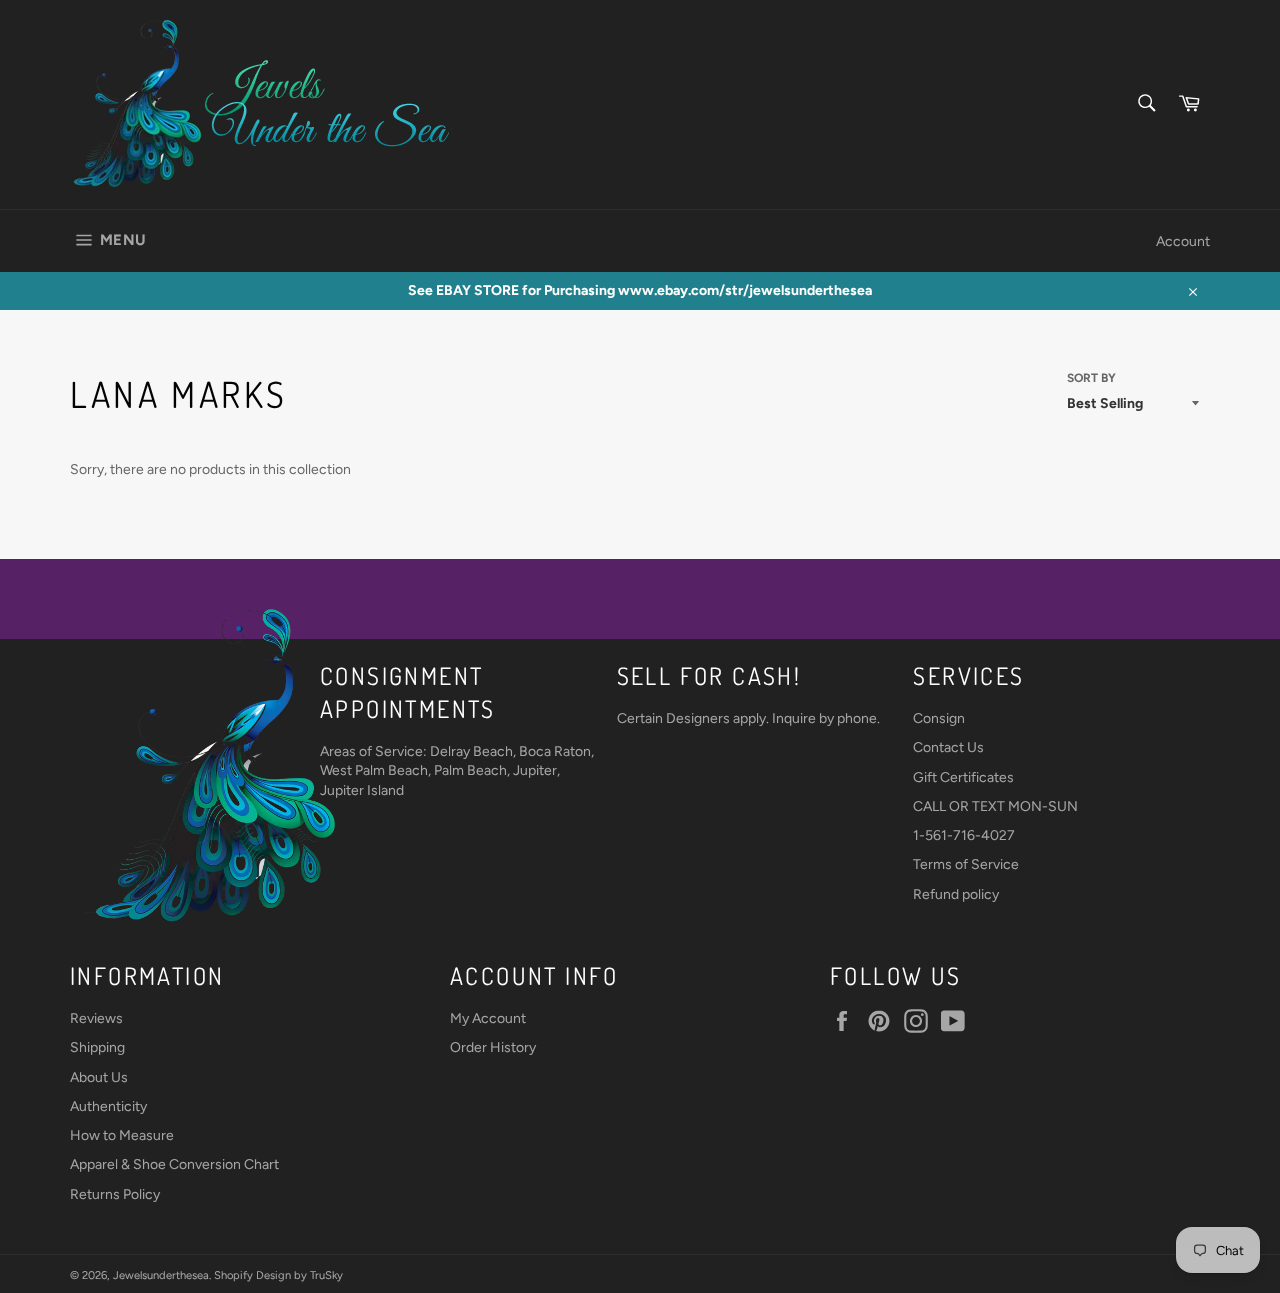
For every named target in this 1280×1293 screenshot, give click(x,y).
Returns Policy (115, 1194)
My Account (488, 1018)
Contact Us (948, 747)
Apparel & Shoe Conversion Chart (174, 1164)
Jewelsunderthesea (161, 1275)
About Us (99, 1077)
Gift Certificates (963, 777)
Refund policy (956, 894)
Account (1183, 241)
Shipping (97, 1047)
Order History (493, 1047)
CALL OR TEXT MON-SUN (995, 806)
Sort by (1091, 378)
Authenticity (108, 1106)
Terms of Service (966, 864)
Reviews (96, 1018)
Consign (939, 718)
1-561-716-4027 (964, 835)
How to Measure (122, 1135)
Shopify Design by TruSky (278, 1275)
